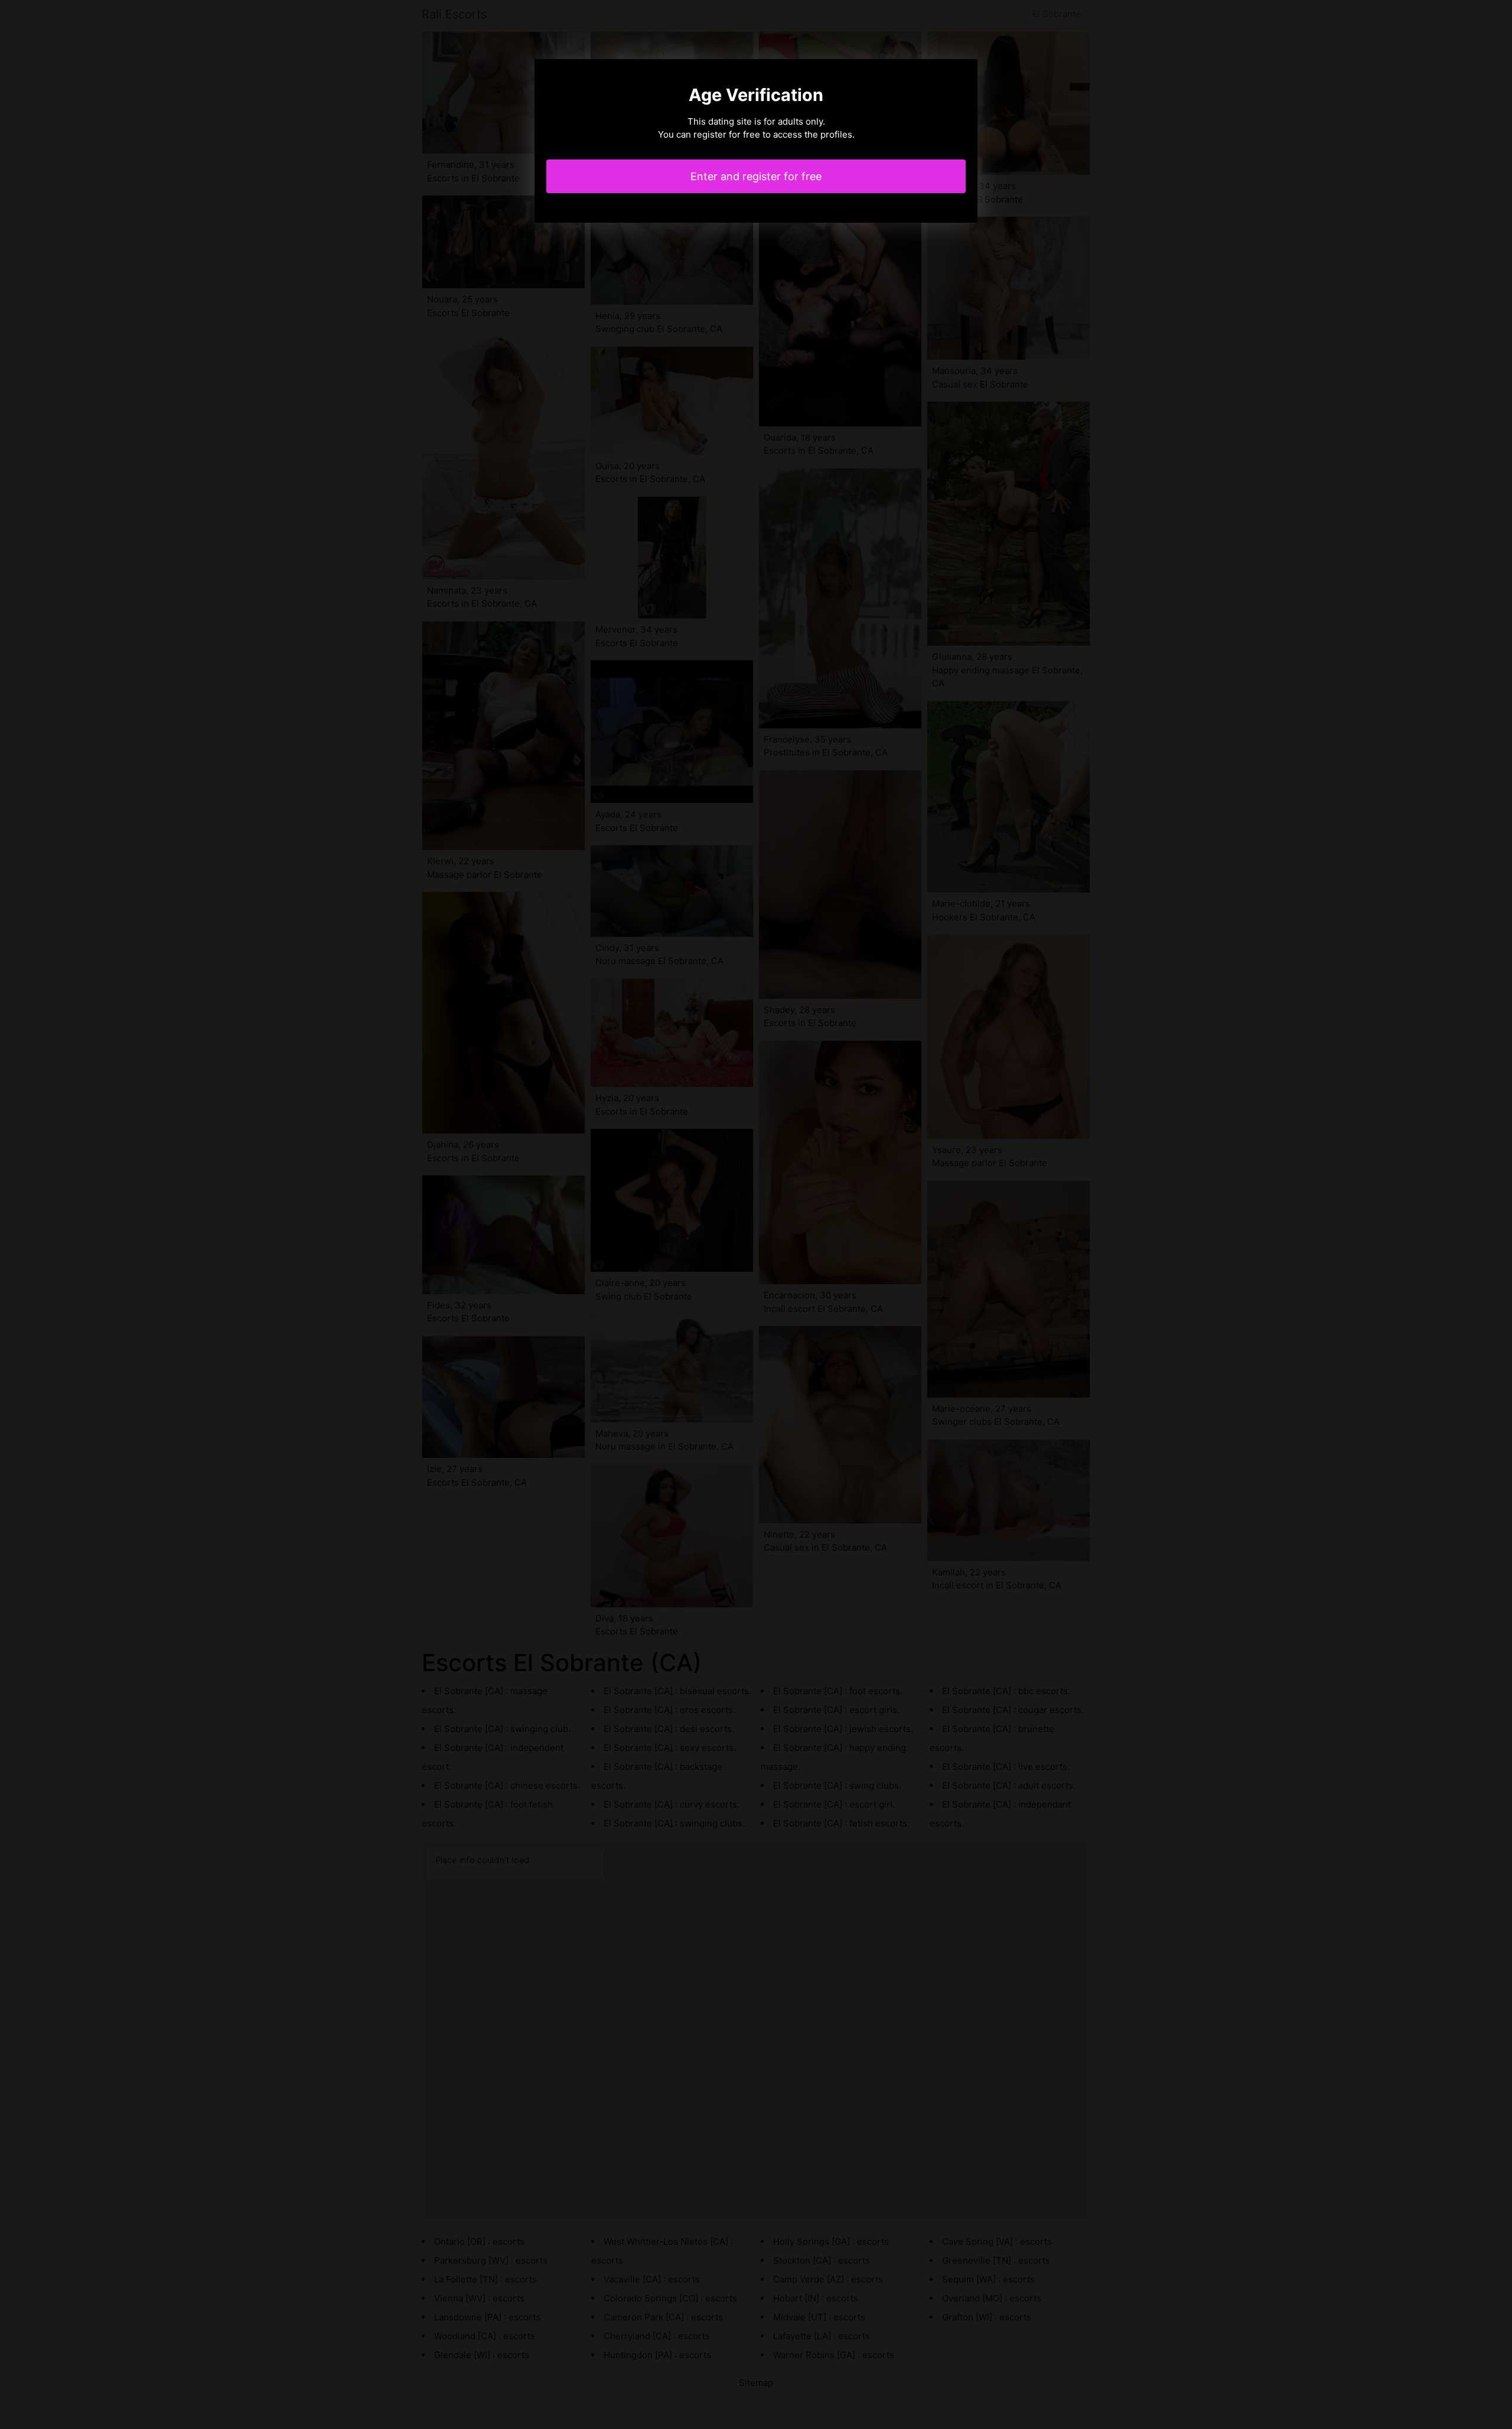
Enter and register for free (756, 176)
